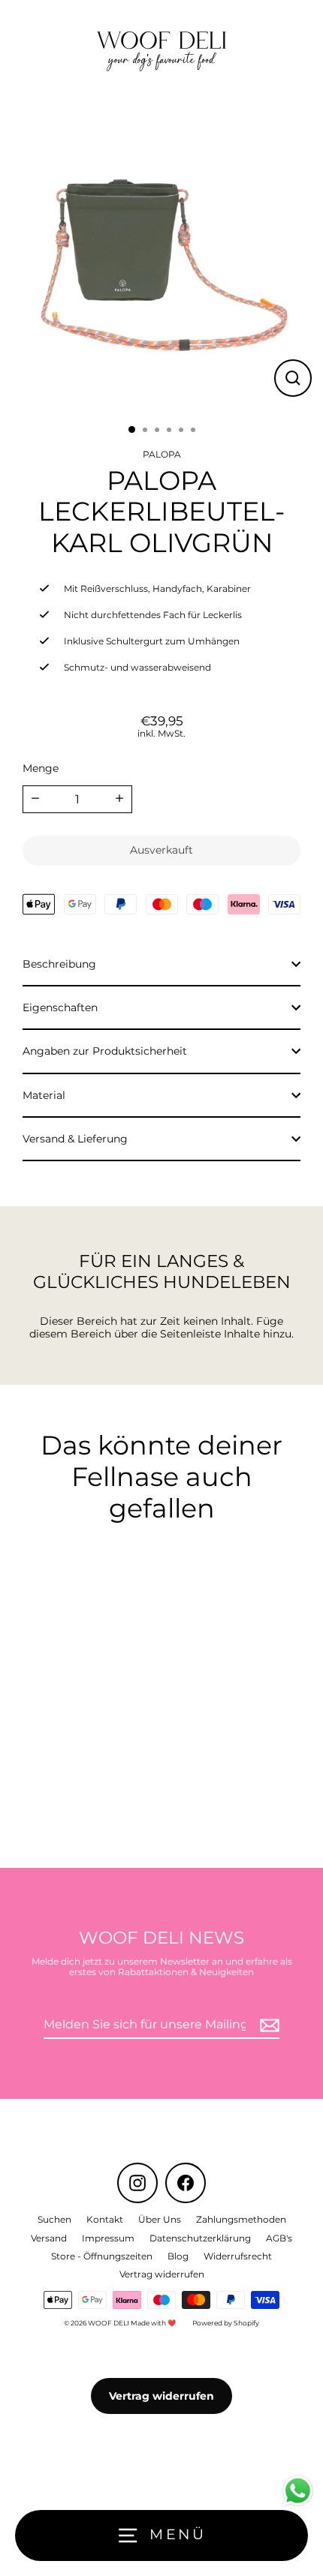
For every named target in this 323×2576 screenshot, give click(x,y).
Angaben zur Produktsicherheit (105, 1051)
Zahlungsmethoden (241, 2219)
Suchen (54, 2219)
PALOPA (162, 454)
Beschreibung (59, 964)
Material (44, 1095)
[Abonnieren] (267, 2025)
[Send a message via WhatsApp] (298, 2491)
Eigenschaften (60, 1007)
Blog (178, 2256)
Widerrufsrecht (238, 2256)
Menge (41, 768)
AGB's (279, 2238)
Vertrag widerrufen (162, 2274)
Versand (49, 2238)
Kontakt (105, 2219)
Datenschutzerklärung (200, 2238)
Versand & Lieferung (75, 1139)
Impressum (108, 2238)
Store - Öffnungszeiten (102, 2256)
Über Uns (160, 2219)
